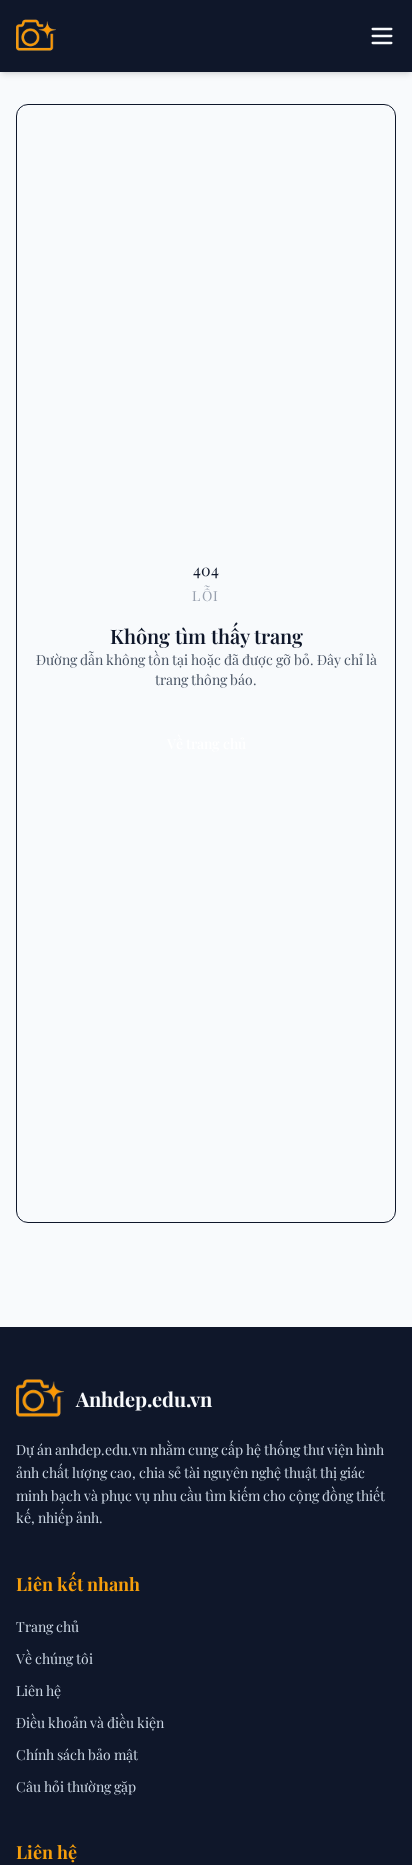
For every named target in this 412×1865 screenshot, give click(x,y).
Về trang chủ (206, 743)
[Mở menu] (382, 36)
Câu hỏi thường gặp (76, 1786)
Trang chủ (47, 1626)
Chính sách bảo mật (77, 1754)
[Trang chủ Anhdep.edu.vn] (36, 36)
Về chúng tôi (54, 1658)
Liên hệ (38, 1690)
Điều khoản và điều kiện (90, 1722)
